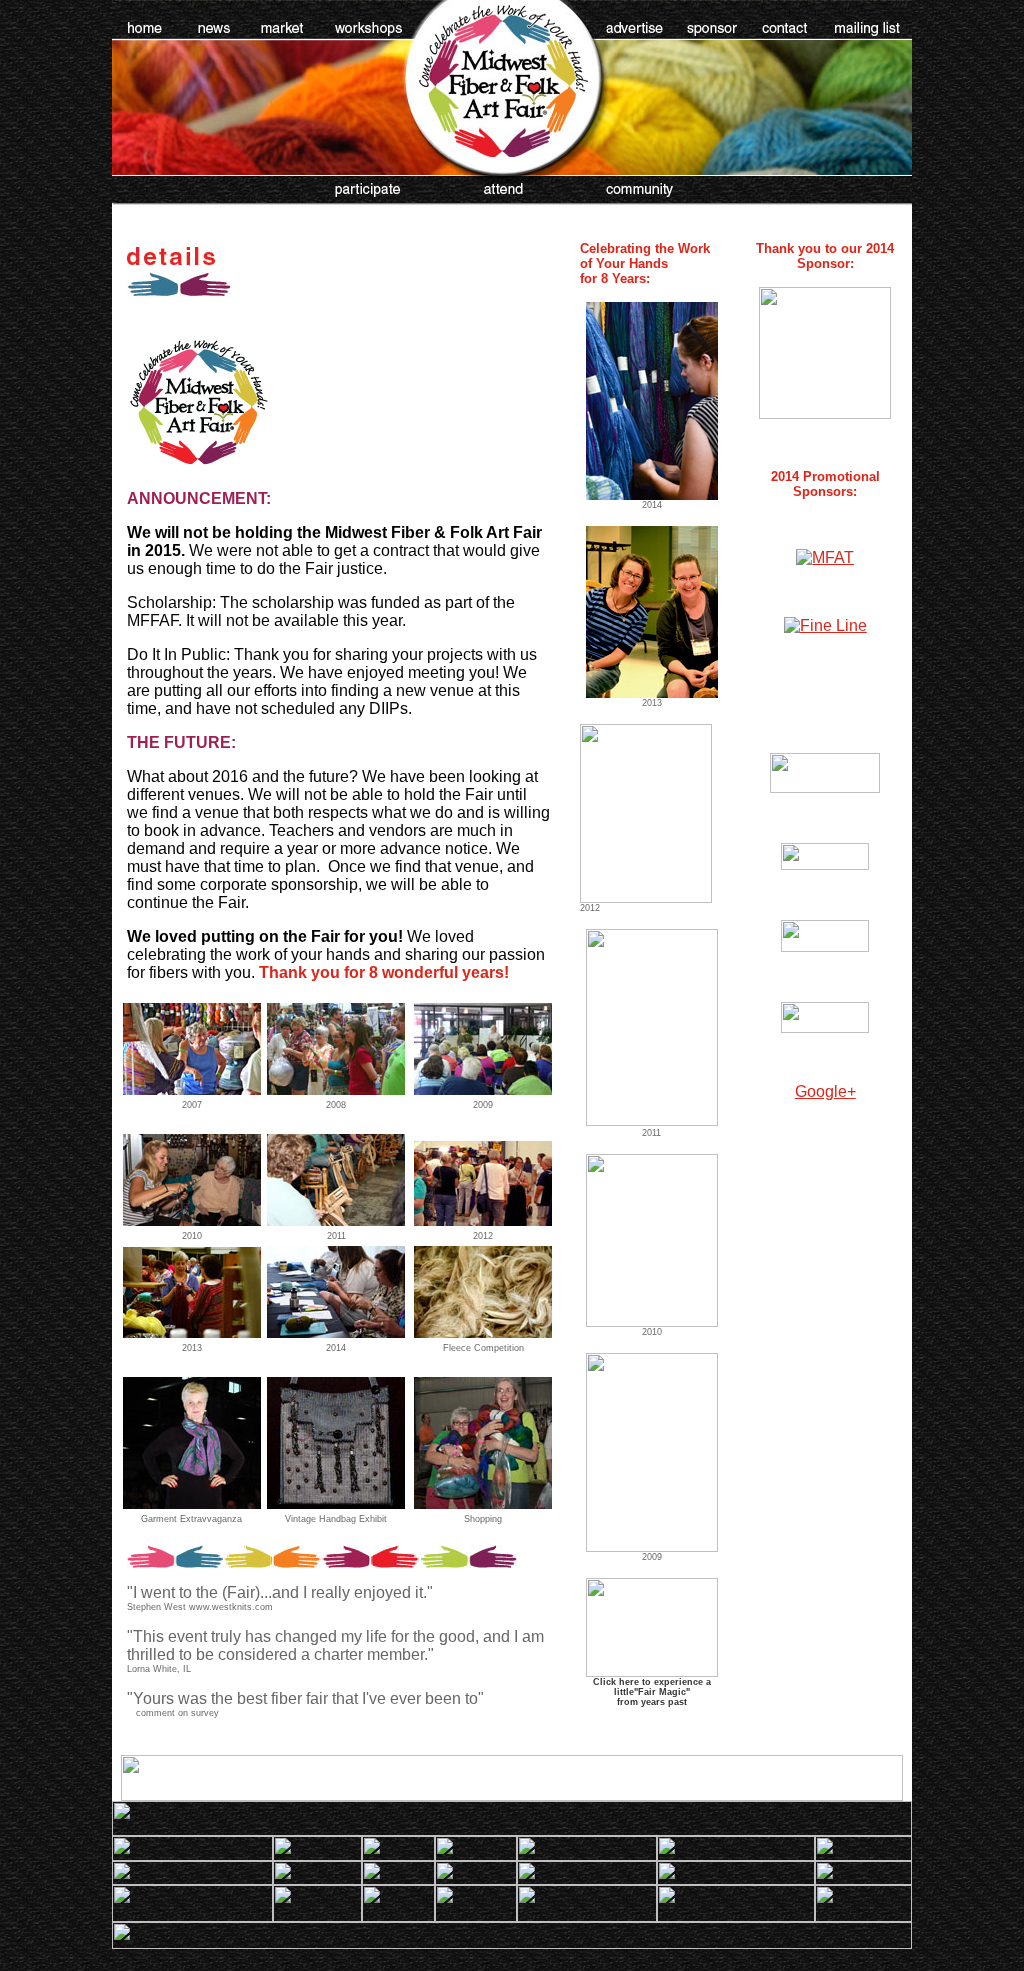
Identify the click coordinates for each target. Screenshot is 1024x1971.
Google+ (825, 1091)
